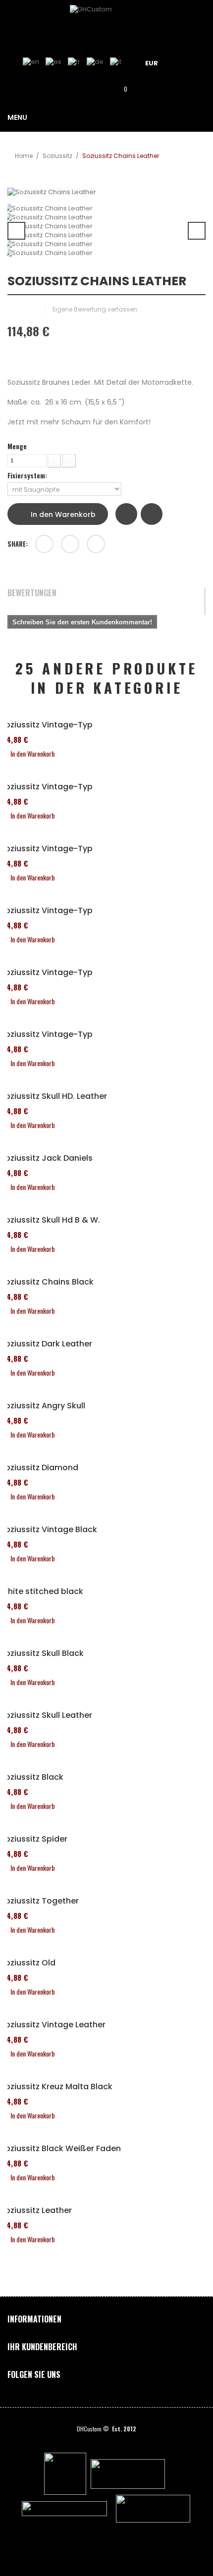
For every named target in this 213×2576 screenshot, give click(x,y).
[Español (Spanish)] (53, 62)
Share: (18, 544)
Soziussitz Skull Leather (46, 1715)
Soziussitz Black (32, 1777)
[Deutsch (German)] (95, 62)
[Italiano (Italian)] (116, 62)
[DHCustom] (106, 22)
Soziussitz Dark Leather (46, 1344)
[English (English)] (31, 62)
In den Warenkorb (62, 515)
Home (24, 156)
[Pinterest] (96, 544)
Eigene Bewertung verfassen (95, 309)
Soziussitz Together (39, 1901)
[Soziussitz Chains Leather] (106, 208)
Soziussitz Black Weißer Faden (60, 2149)
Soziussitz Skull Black (42, 1653)
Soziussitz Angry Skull (43, 1406)
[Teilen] (44, 544)
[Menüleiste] (189, 62)
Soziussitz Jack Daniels (46, 1158)
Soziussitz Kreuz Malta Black (56, 2087)
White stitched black (42, 1592)
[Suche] (92, 88)
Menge (17, 446)
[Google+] (70, 544)
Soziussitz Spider (34, 1839)
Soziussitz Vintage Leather (53, 2025)
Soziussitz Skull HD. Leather (53, 1096)
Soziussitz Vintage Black (49, 1530)
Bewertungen (32, 593)
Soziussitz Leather (36, 2211)
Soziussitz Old (28, 1963)
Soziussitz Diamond (39, 1468)
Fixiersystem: (28, 475)
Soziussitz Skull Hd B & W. (50, 1220)
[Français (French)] (74, 62)
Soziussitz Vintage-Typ (46, 725)
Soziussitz (57, 156)
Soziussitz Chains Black (47, 1282)
